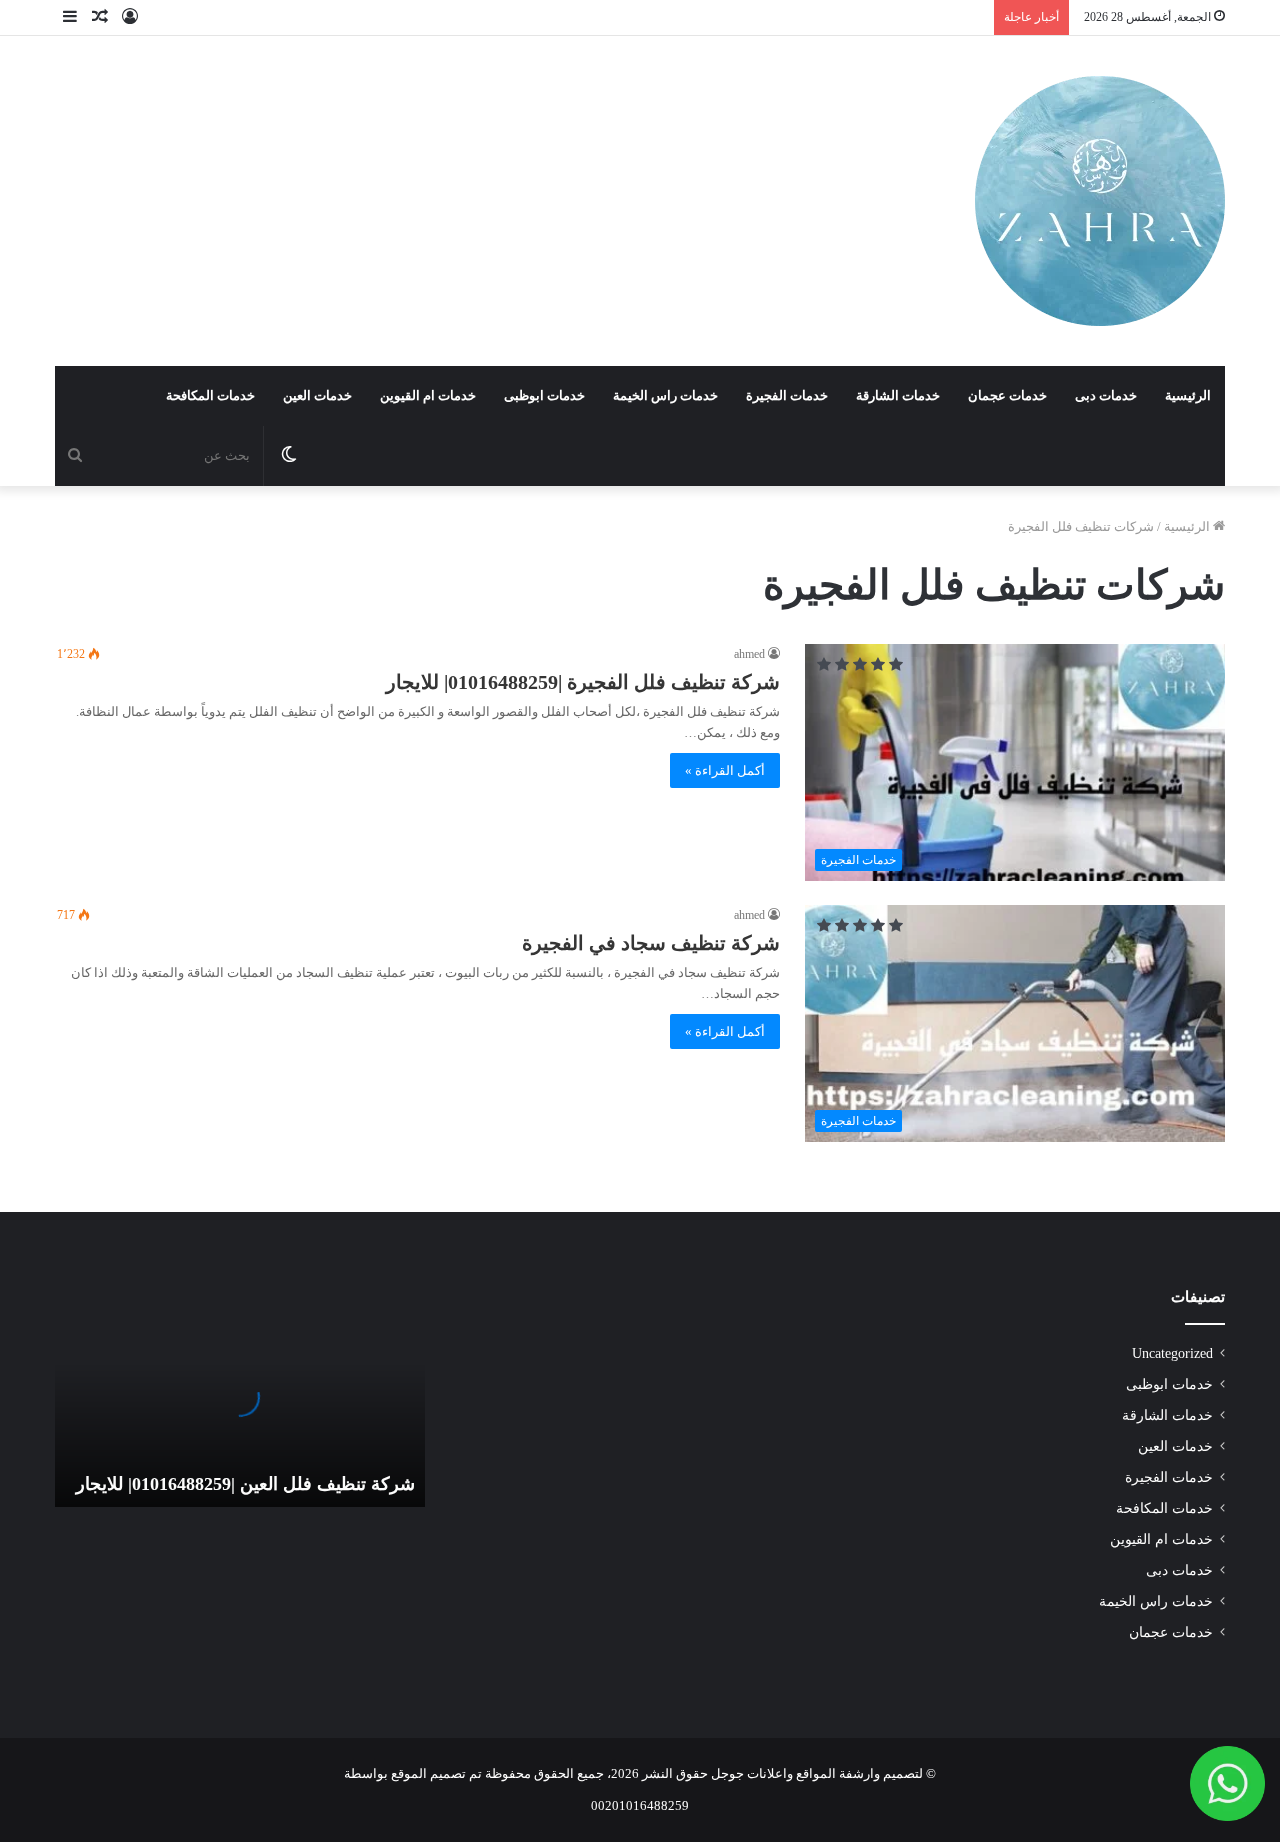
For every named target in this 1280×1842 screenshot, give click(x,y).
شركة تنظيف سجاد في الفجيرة (651, 943)
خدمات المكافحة (210, 395)
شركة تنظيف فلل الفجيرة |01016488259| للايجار (583, 682)
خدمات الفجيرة (787, 395)
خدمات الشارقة (898, 395)
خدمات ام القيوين (428, 395)
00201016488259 (640, 1805)
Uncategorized (1172, 1353)
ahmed (749, 654)
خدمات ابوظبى (544, 395)
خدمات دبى (1106, 395)
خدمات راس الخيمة (665, 395)
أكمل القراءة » (725, 770)
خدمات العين (317, 395)
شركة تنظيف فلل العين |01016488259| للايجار (245, 1484)
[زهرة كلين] (1100, 201)
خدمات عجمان (1007, 395)
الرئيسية (1188, 395)
